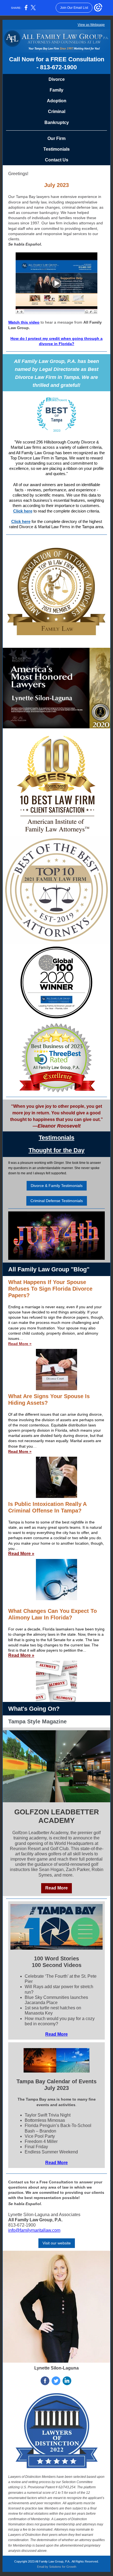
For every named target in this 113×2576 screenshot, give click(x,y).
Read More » (20, 1344)
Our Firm (56, 138)
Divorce (57, 79)
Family (56, 90)
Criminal (57, 111)
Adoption (57, 101)
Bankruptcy (57, 122)
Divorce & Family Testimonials (57, 1186)
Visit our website (57, 2243)
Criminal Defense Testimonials (57, 1201)
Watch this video (24, 322)
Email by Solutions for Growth (57, 2567)
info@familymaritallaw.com (34, 2230)
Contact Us (57, 160)
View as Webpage (91, 25)
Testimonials (56, 149)
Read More (56, 1888)
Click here (23, 511)
